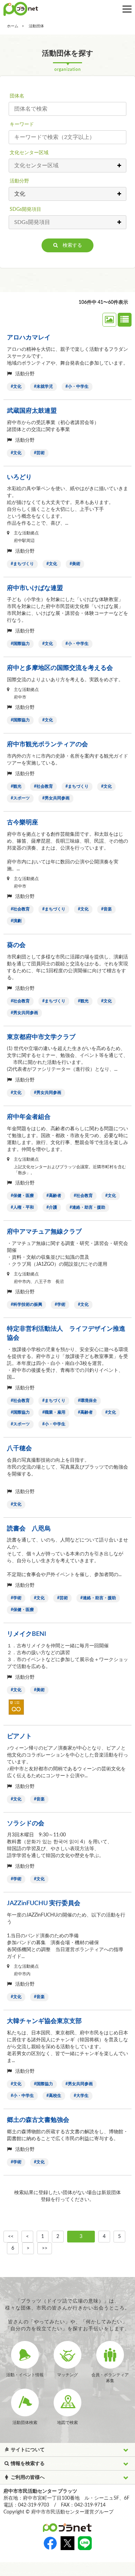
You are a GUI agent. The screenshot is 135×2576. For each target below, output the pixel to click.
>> (45, 2248)
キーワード (22, 124)
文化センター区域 (29, 153)
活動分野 (19, 181)
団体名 (17, 96)
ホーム (13, 26)
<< (11, 2237)
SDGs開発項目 (25, 209)
